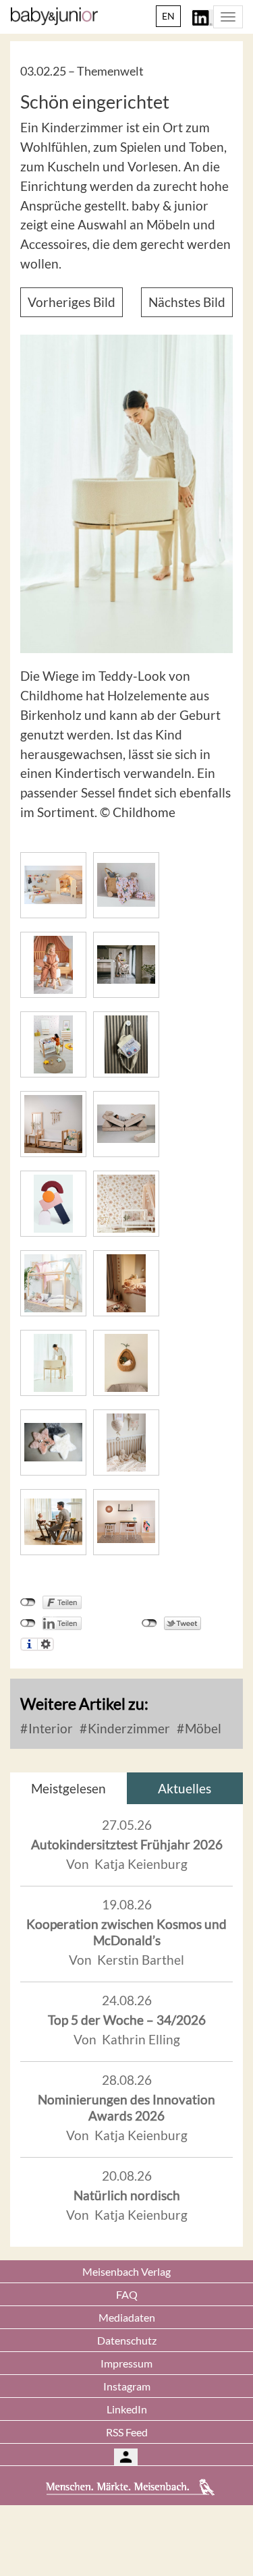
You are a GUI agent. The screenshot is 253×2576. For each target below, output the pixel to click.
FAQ (127, 2294)
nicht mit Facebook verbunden (28, 1602)
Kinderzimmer (128, 1728)
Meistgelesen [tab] (68, 1788)
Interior (49, 1728)
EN (168, 16)
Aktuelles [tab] (185, 1788)
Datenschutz (127, 2340)
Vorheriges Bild (72, 302)
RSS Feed (127, 2432)
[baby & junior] (54, 16)
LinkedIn (127, 2409)
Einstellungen (46, 1644)
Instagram (127, 2386)
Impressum (126, 2363)
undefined (28, 1623)
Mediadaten (127, 2317)
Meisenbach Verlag (126, 2271)
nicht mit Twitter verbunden (149, 1623)
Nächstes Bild (187, 302)
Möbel (202, 1728)
